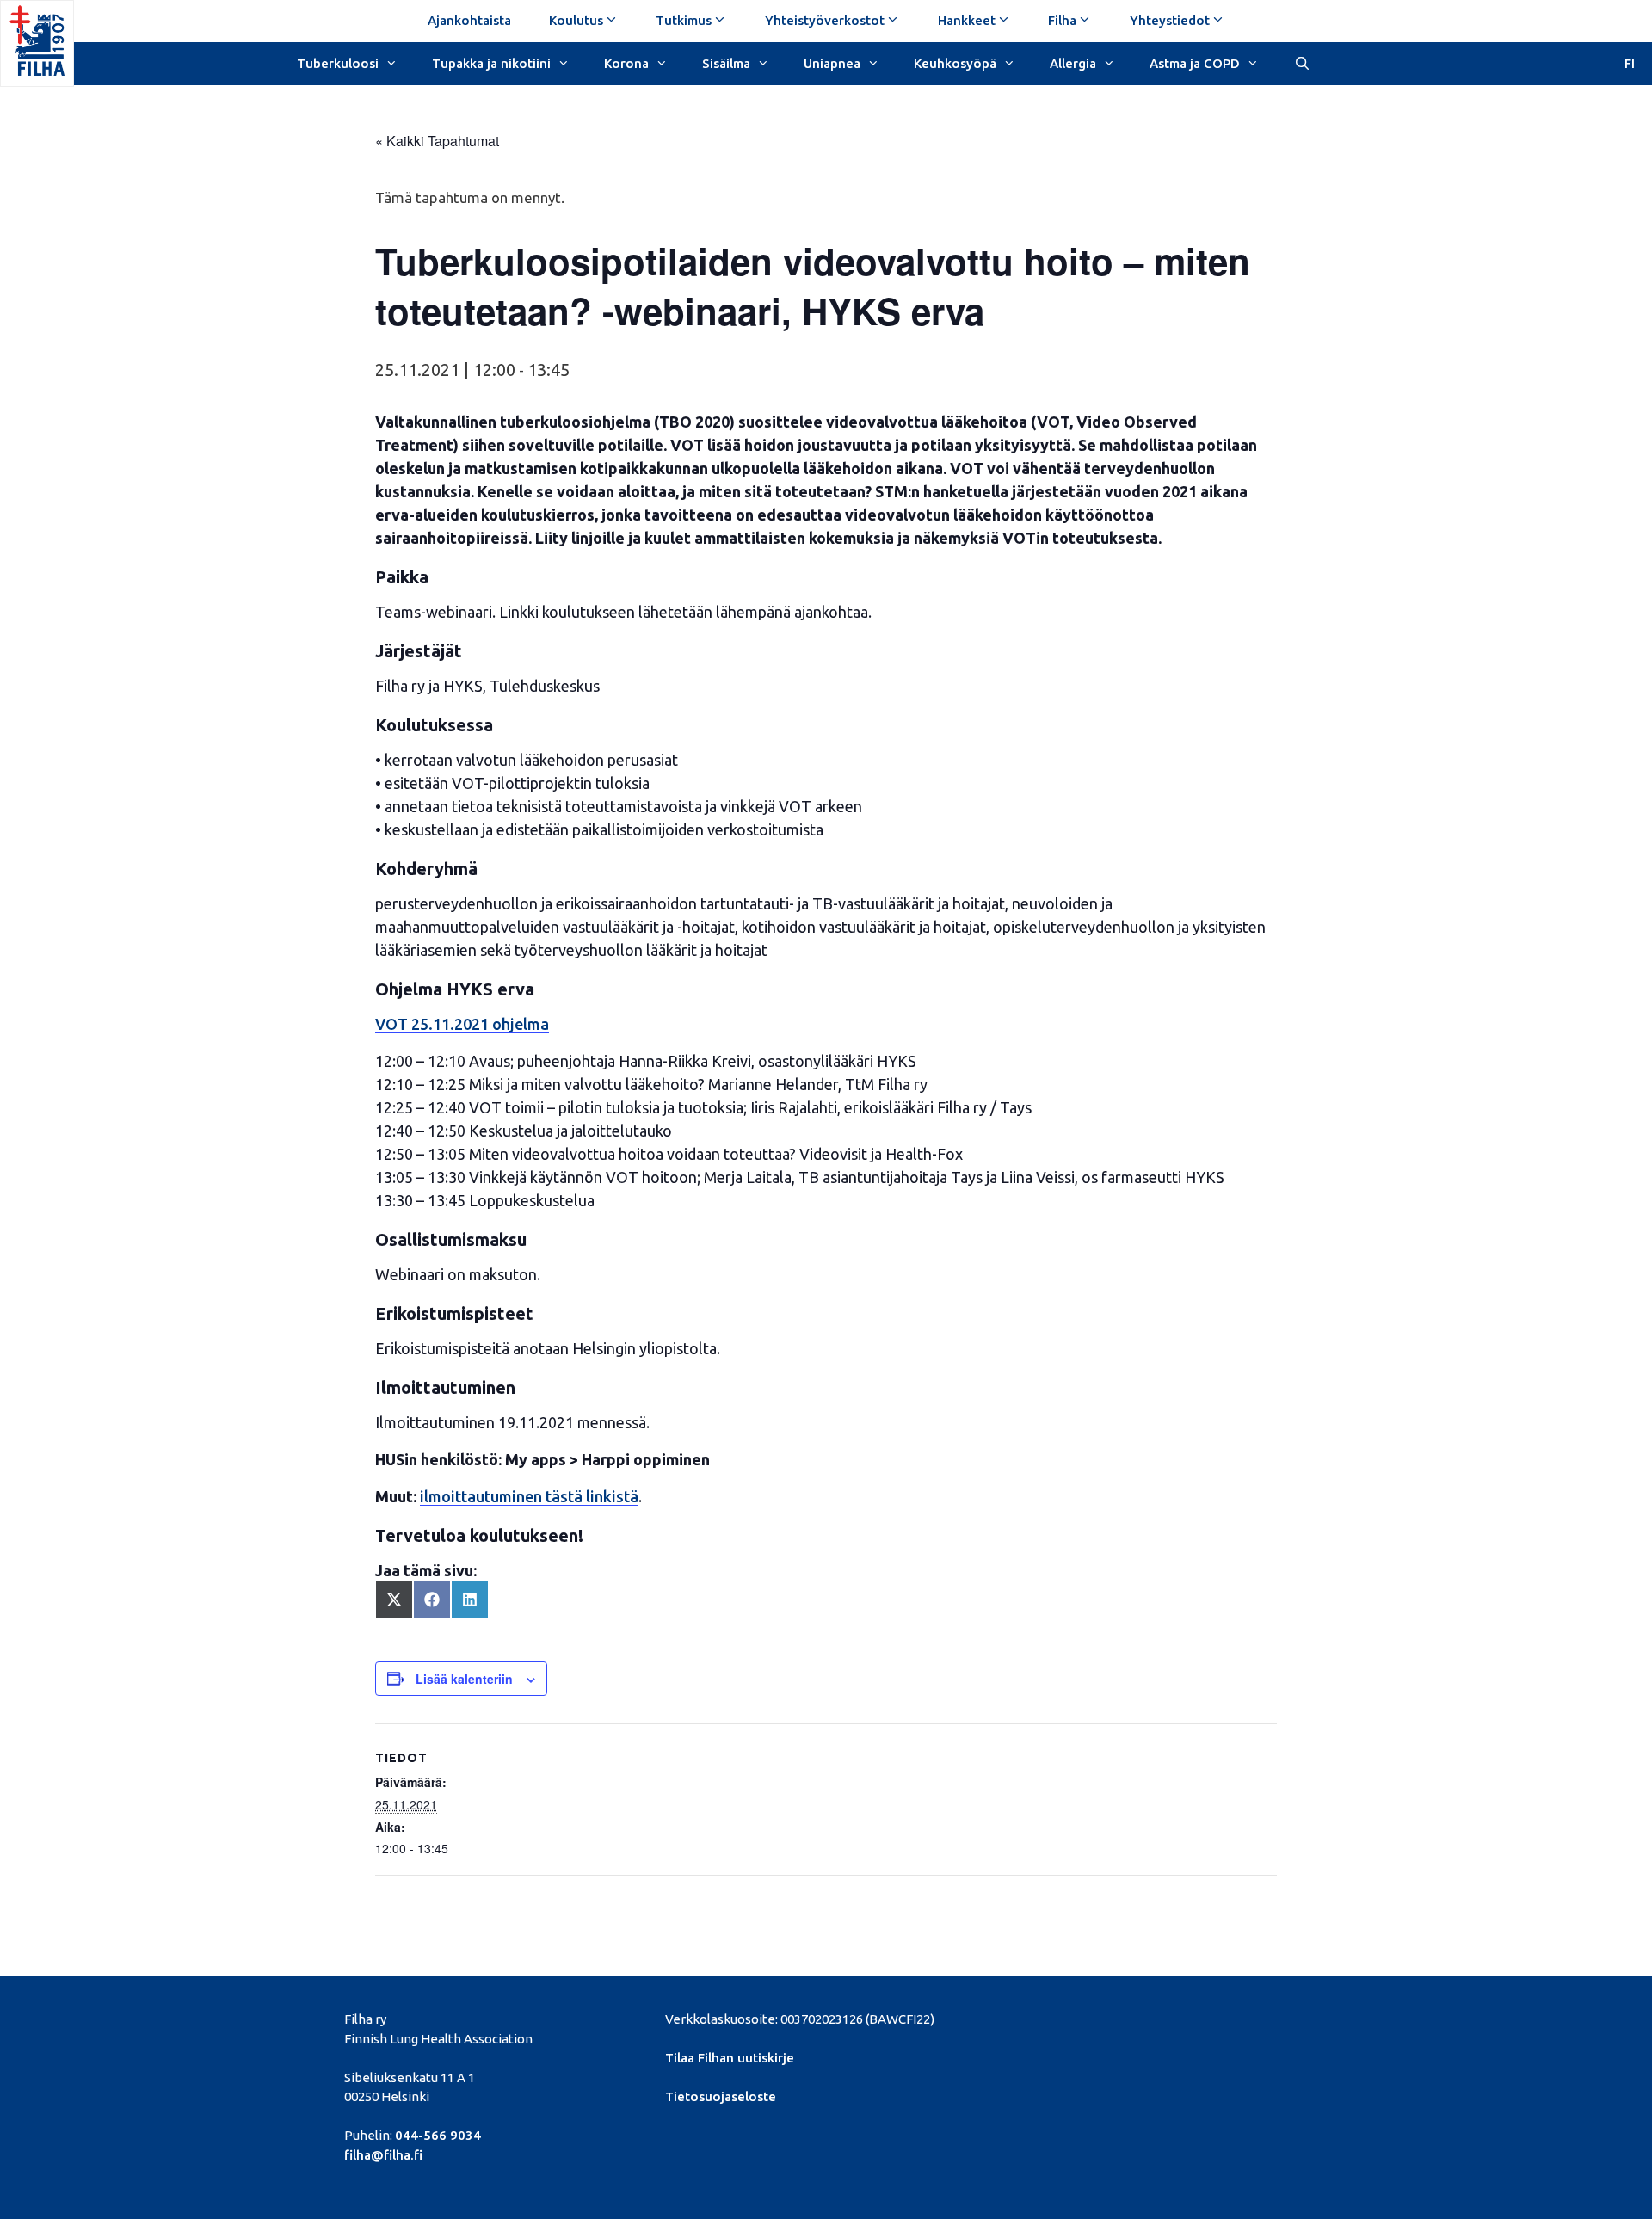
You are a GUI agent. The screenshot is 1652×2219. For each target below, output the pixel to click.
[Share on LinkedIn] (470, 1600)
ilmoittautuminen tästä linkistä (529, 1496)
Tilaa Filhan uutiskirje (730, 2058)
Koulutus (576, 20)
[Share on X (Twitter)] (394, 1600)
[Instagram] (1206, 2017)
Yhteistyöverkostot (825, 20)
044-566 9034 (438, 2135)
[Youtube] (1177, 2017)
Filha (1062, 20)
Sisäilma (726, 63)
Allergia (1073, 63)
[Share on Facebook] (432, 1600)
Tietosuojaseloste (721, 2096)
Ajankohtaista (469, 20)
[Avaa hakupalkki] (1301, 62)
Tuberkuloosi (338, 63)
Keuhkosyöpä (955, 63)
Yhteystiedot (1170, 20)
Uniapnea (832, 63)
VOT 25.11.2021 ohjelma (462, 1024)
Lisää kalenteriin (464, 1679)
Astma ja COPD (1195, 63)
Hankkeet (967, 20)
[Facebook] (1088, 2017)
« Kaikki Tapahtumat (437, 141)
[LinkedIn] (1147, 2017)
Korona (626, 63)
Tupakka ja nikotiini (491, 63)
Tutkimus (684, 20)
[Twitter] (1118, 2017)
